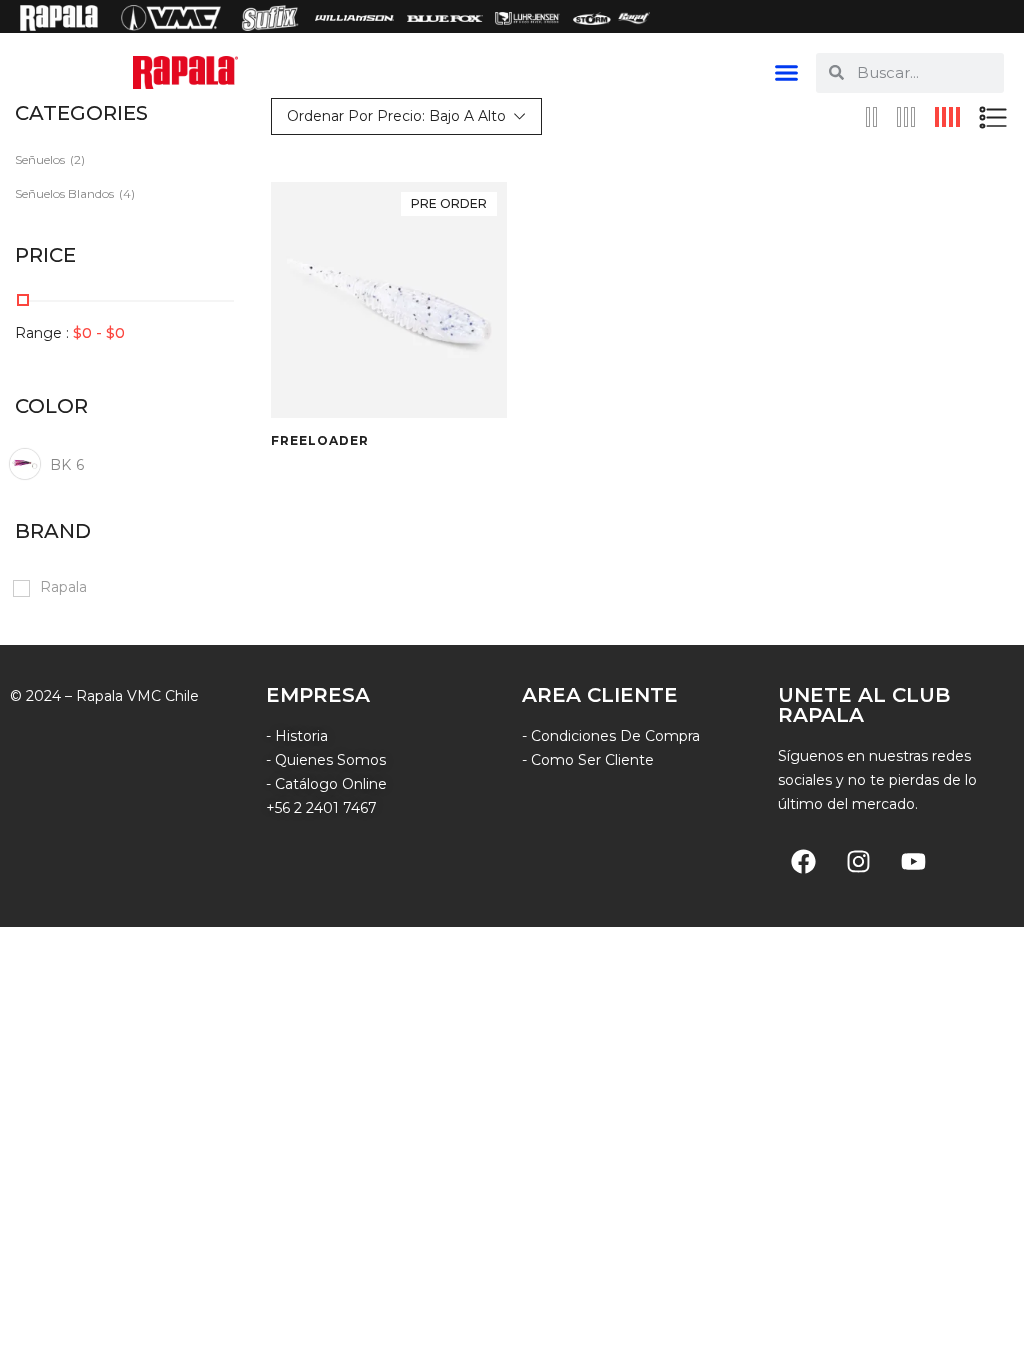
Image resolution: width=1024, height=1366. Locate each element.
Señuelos (40, 159)
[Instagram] (858, 862)
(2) (77, 159)
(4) (127, 193)
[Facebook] (803, 862)
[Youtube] (913, 862)
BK (67, 465)
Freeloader (320, 441)
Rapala (63, 587)
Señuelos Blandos (64, 193)
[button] (787, 73)
